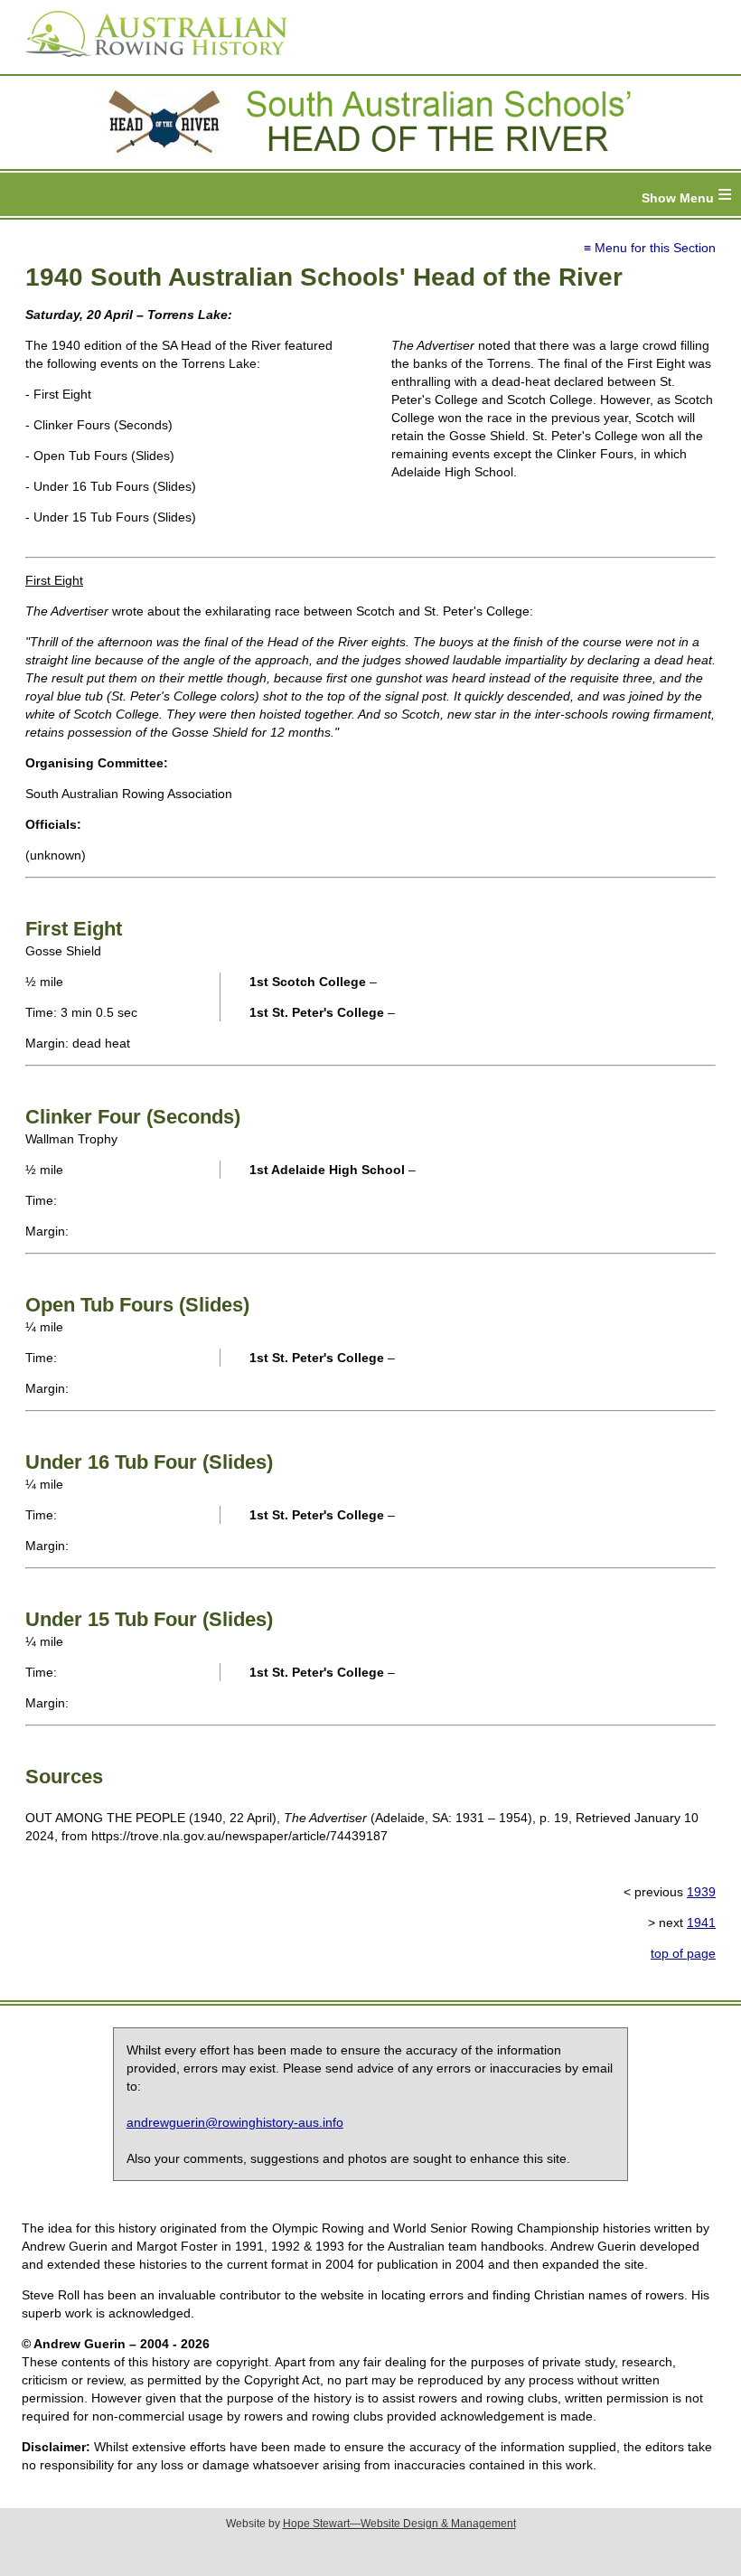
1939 (701, 1892)
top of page (683, 1953)
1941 (701, 1923)
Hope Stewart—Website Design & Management (399, 2524)
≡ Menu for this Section (650, 248)
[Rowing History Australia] (149, 63)
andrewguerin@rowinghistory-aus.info (235, 2122)
